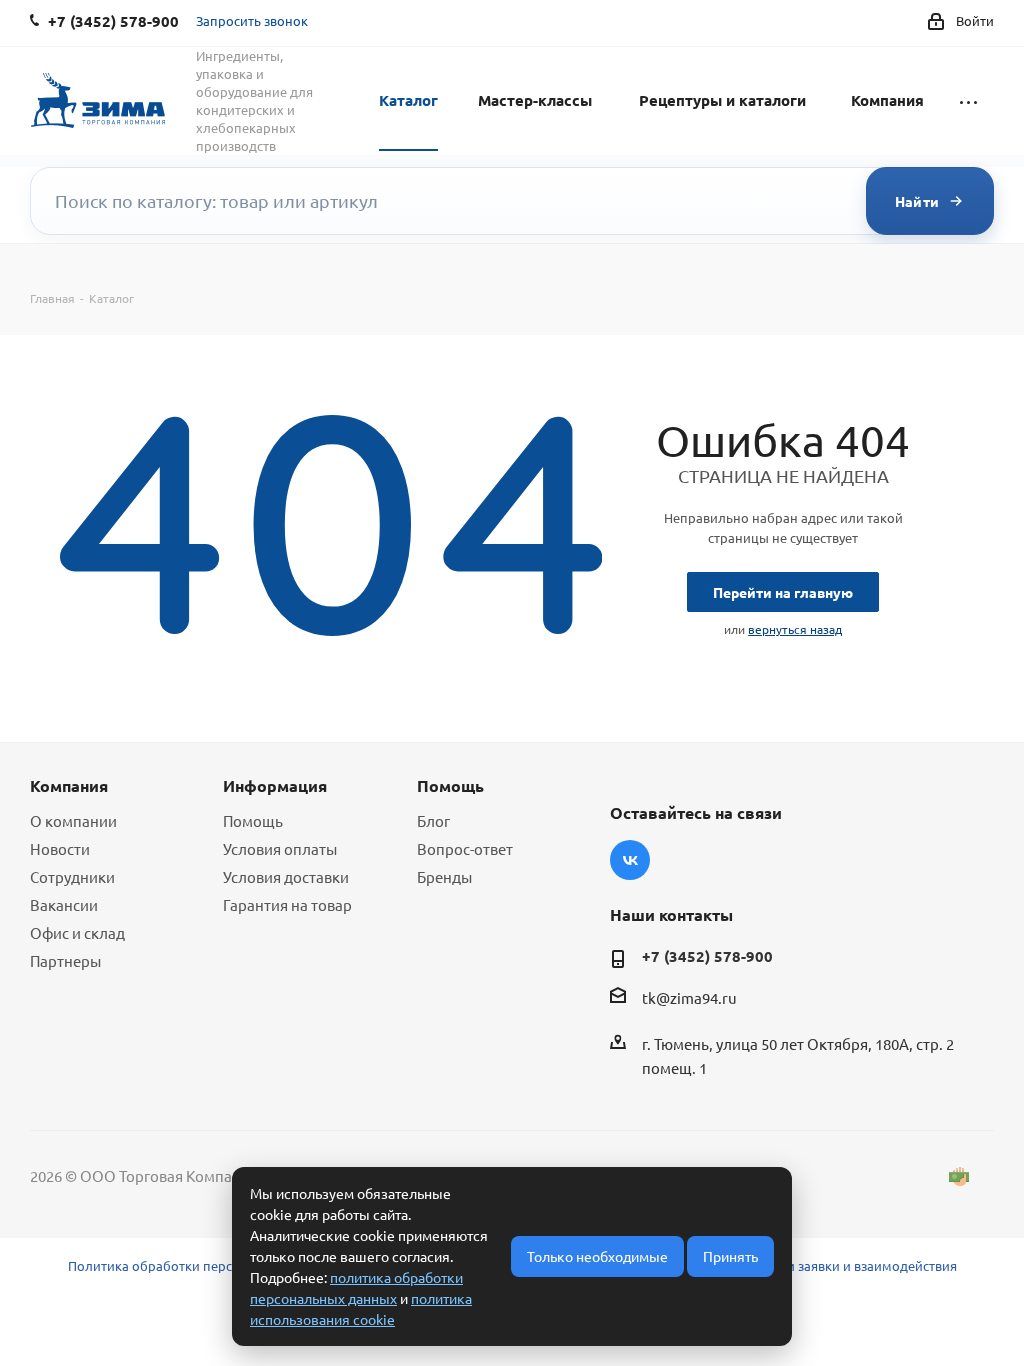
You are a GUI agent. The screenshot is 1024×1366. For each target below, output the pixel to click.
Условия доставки (286, 876)
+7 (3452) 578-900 (707, 956)
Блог (433, 820)
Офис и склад (77, 932)
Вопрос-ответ (465, 848)
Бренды (444, 876)
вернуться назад (795, 629)
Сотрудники (72, 876)
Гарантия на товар (287, 904)
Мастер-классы (535, 100)
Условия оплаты (280, 848)
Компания (887, 100)
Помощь (253, 820)
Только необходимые (597, 1256)
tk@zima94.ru (689, 997)
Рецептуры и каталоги (722, 100)
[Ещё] (968, 99)
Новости (60, 848)
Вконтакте (630, 860)
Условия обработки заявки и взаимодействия (814, 1265)
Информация (275, 785)
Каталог (408, 100)
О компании (73, 820)
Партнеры (65, 960)
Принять (730, 1256)
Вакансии (64, 904)
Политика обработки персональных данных (207, 1265)
